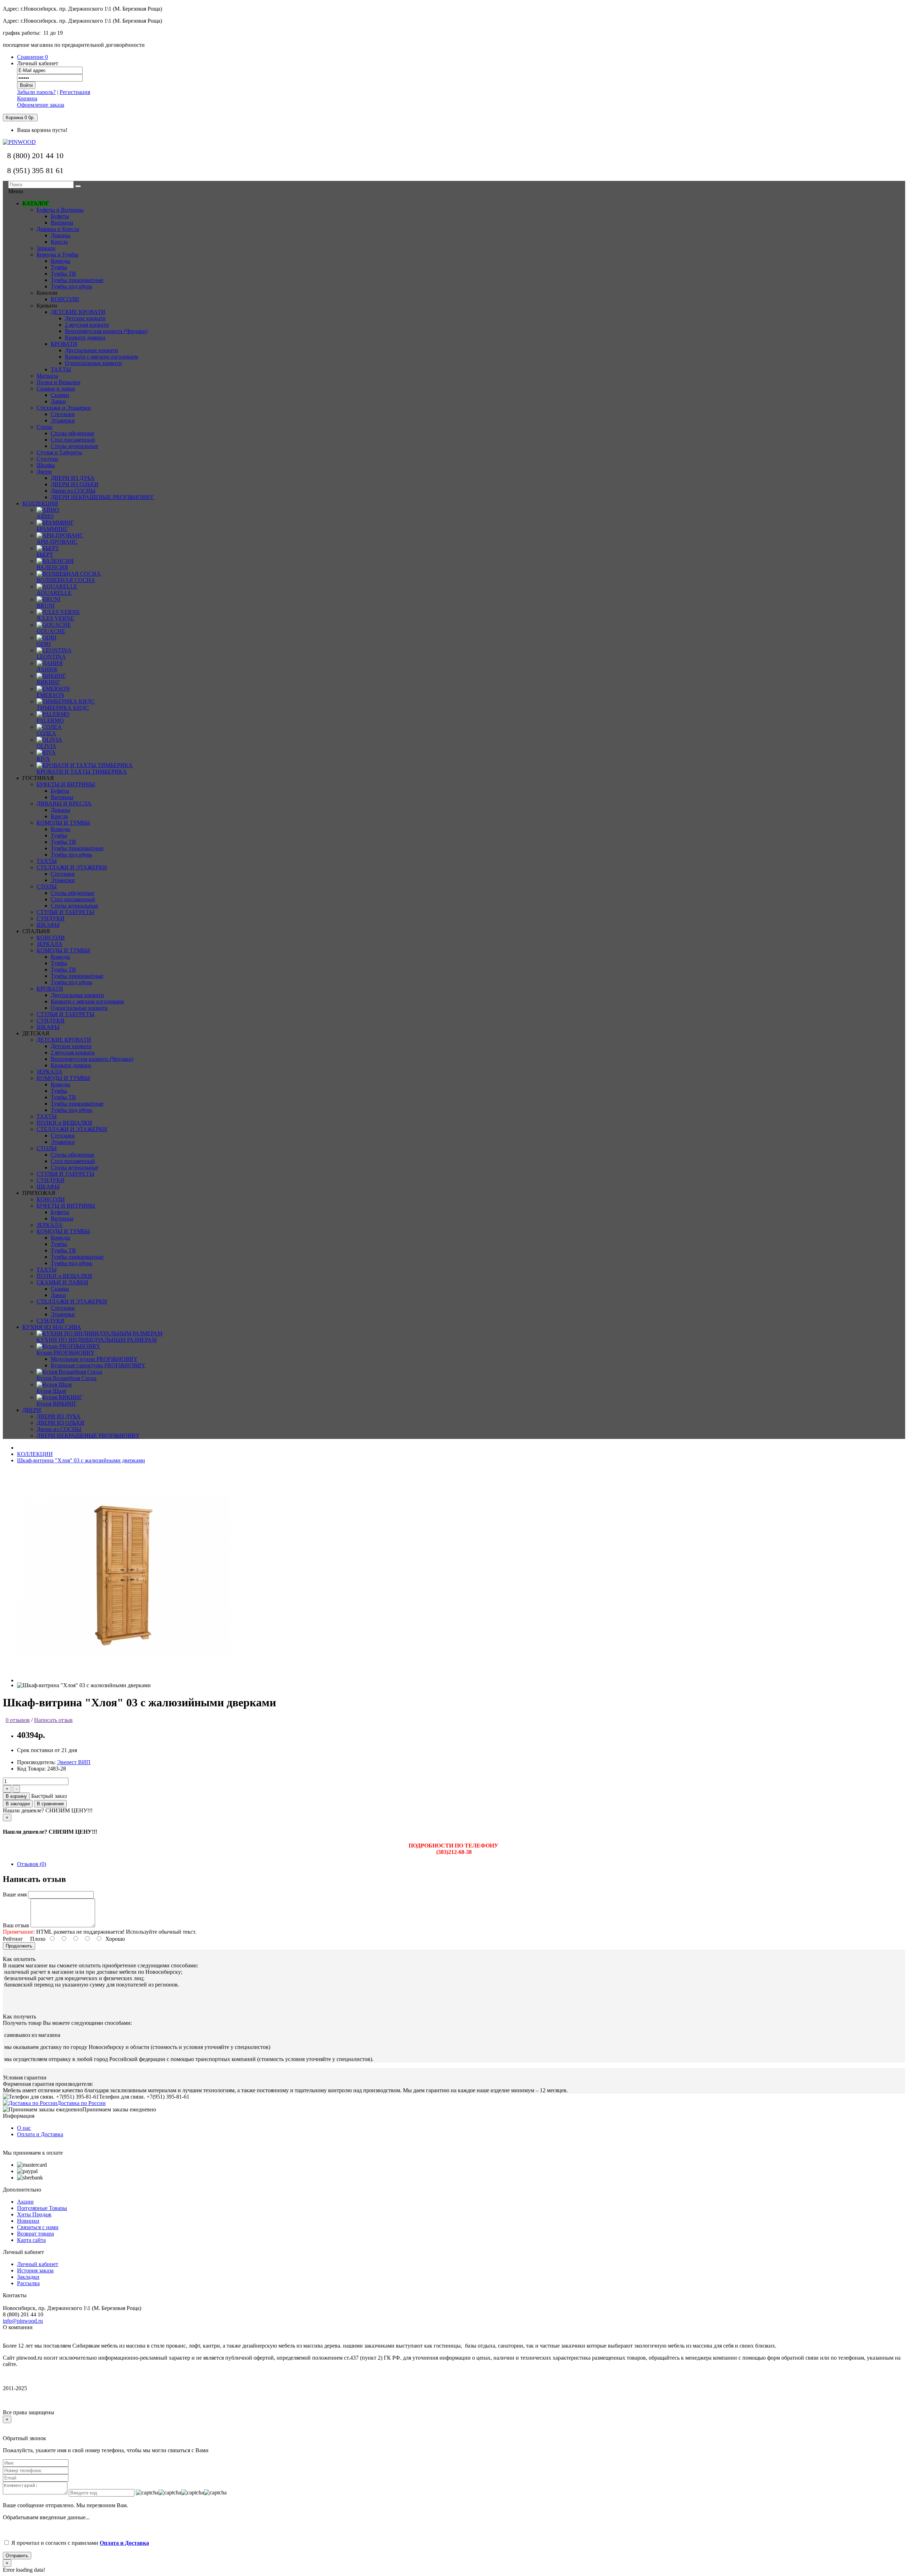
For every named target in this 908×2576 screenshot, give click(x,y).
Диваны (60, 810)
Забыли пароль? (36, 92)
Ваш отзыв (16, 1925)
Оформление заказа (41, 105)
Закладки (28, 2277)
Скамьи (60, 1289)
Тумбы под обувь (71, 855)
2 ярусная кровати (87, 325)
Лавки (58, 1295)
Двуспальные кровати (92, 350)
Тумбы (59, 835)
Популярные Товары (42, 2208)
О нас (24, 2128)
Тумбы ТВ (63, 842)
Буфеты (60, 791)
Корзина (27, 98)
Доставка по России (81, 2103)
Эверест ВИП (74, 1762)
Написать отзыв (53, 1720)
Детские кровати (85, 318)
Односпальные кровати (93, 363)
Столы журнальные (74, 906)
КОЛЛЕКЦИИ (35, 1454)
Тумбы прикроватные (77, 848)
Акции (25, 2202)
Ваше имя (15, 1894)
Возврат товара (35, 2234)
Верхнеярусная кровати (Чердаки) (106, 331)
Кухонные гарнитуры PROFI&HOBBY (98, 1365)
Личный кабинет (38, 2264)
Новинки (28, 2221)
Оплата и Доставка (40, 2134)
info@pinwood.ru (23, 2321)
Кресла (59, 816)
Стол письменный (73, 899)
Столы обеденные (73, 893)
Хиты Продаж (34, 2214)
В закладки (18, 1804)
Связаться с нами (38, 2227)
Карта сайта (31, 2240)
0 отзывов (18, 1720)
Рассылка (28, 2283)
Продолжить (19, 1946)
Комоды (60, 829)
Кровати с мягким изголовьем (101, 357)
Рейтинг (13, 1939)
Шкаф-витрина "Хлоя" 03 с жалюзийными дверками (81, 1460)
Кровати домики (85, 337)
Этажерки (63, 880)
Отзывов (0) (32, 1864)
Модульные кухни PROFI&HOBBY (94, 1359)
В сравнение (50, 1804)
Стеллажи (63, 874)
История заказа (35, 2270)
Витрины (62, 797)
